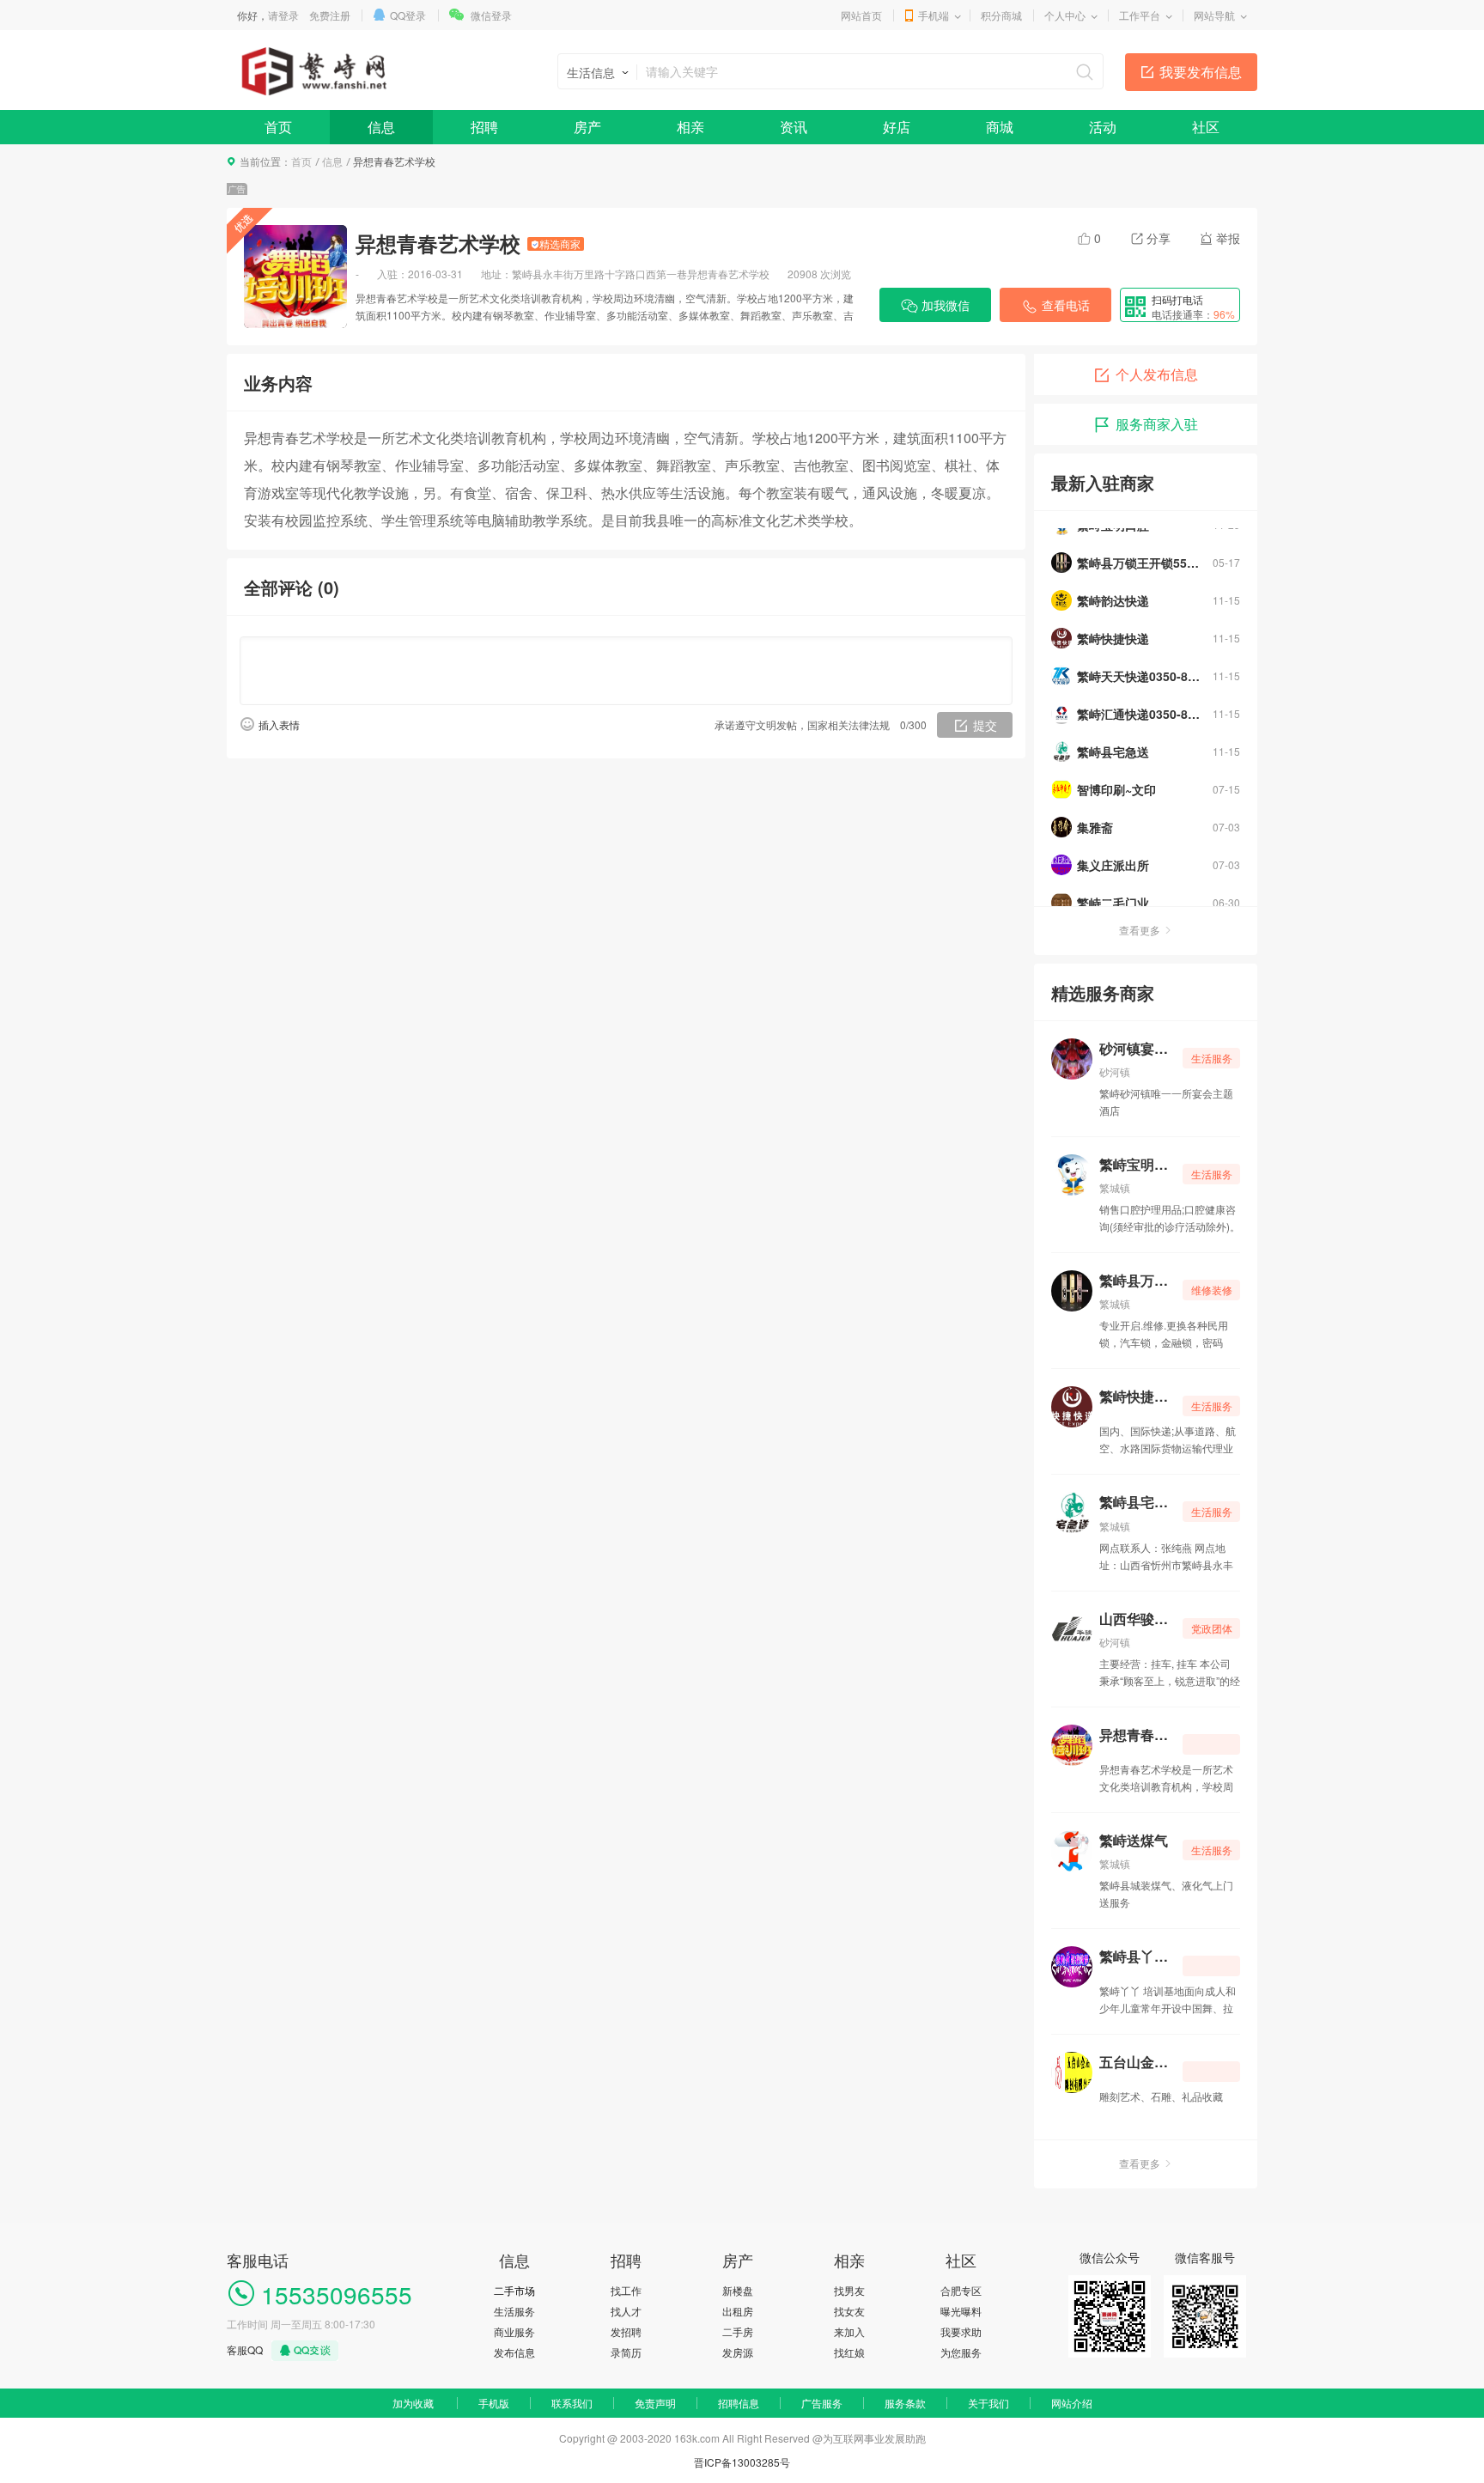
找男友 (849, 2290)
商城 (1000, 127)
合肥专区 (961, 2290)
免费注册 (330, 15)
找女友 (849, 2311)
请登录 (283, 15)
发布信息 (514, 2352)
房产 (587, 127)
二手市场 (514, 2290)
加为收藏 (413, 2403)
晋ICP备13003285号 (742, 2462)
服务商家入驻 (1157, 424)
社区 (1206, 127)
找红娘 (849, 2352)
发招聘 (626, 2331)
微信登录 (491, 15)
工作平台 (1140, 15)
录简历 (626, 2352)
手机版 (494, 2403)
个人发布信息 (1157, 374)
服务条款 (905, 2403)
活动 (1103, 127)
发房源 (738, 2352)
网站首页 (861, 15)
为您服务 (961, 2352)
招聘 (484, 127)
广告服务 (822, 2403)
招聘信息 (739, 2403)
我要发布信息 (1201, 72)
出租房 (738, 2311)
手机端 (934, 15)
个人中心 (1065, 15)
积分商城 (1001, 15)
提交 (985, 725)
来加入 (849, 2331)
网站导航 (1214, 15)
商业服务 (514, 2331)
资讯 (794, 127)
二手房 (738, 2331)
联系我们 (572, 2403)
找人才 (626, 2311)
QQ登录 (408, 15)
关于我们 (988, 2403)
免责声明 (655, 2403)
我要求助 (961, 2331)
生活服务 (514, 2311)
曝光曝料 (961, 2311)
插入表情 (279, 724)
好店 (897, 127)
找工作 (626, 2290)
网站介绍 (1072, 2403)
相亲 (690, 127)
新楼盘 (738, 2290)
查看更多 (1140, 930)
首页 (278, 127)
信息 (381, 127)
